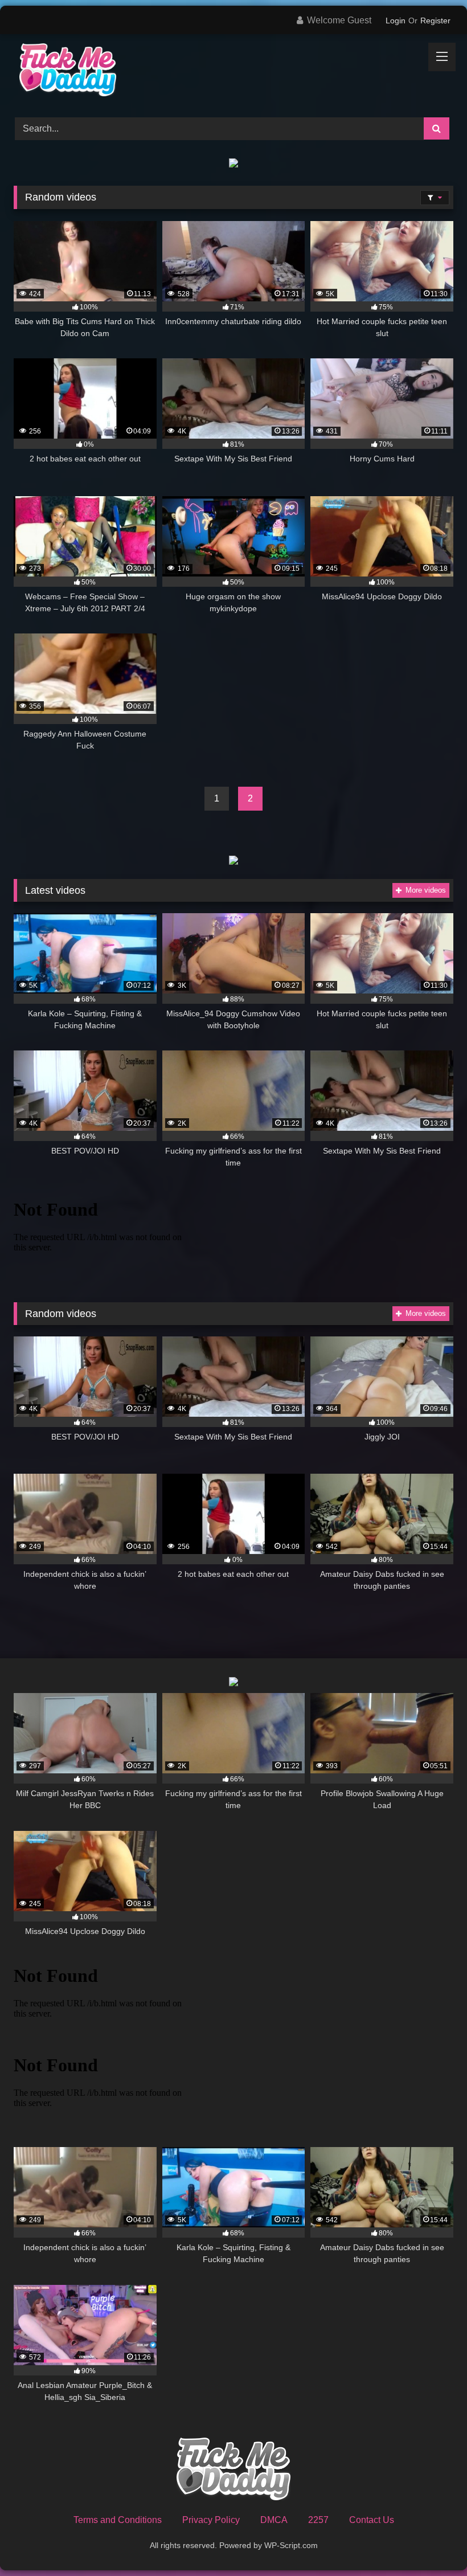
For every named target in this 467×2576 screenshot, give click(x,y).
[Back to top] (432, 2542)
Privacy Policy (211, 2520)
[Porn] (233, 72)
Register (435, 21)
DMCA (274, 2520)
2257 (318, 2520)
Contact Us (372, 2520)
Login (396, 21)
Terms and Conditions (118, 2520)
